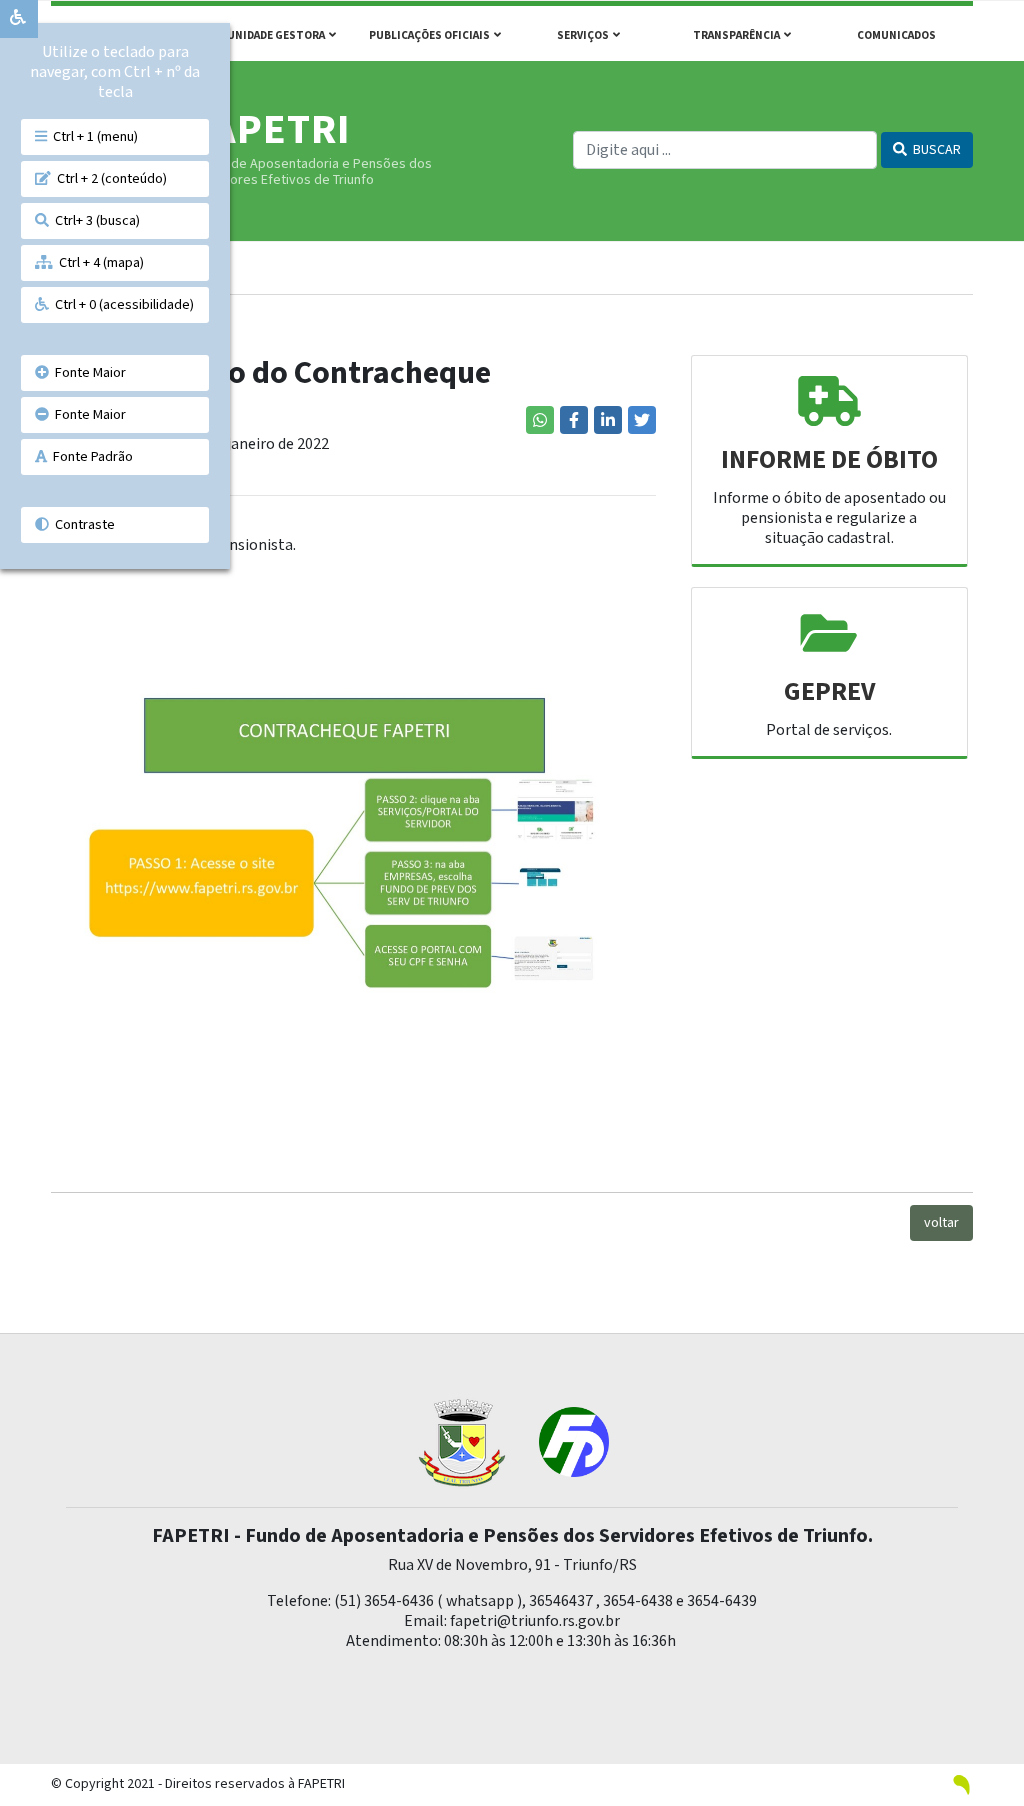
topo (989, 1747)
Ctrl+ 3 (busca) (94, 220)
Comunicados (896, 35)
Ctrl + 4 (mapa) (98, 262)
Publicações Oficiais (431, 35)
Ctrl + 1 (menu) (92, 136)
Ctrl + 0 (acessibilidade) (121, 304)
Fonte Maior (87, 372)
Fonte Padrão (90, 456)
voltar (941, 1223)
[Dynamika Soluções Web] (962, 1784)
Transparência (738, 35)
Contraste (82, 524)
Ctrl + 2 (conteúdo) (109, 178)
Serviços (585, 35)
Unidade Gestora (278, 35)
